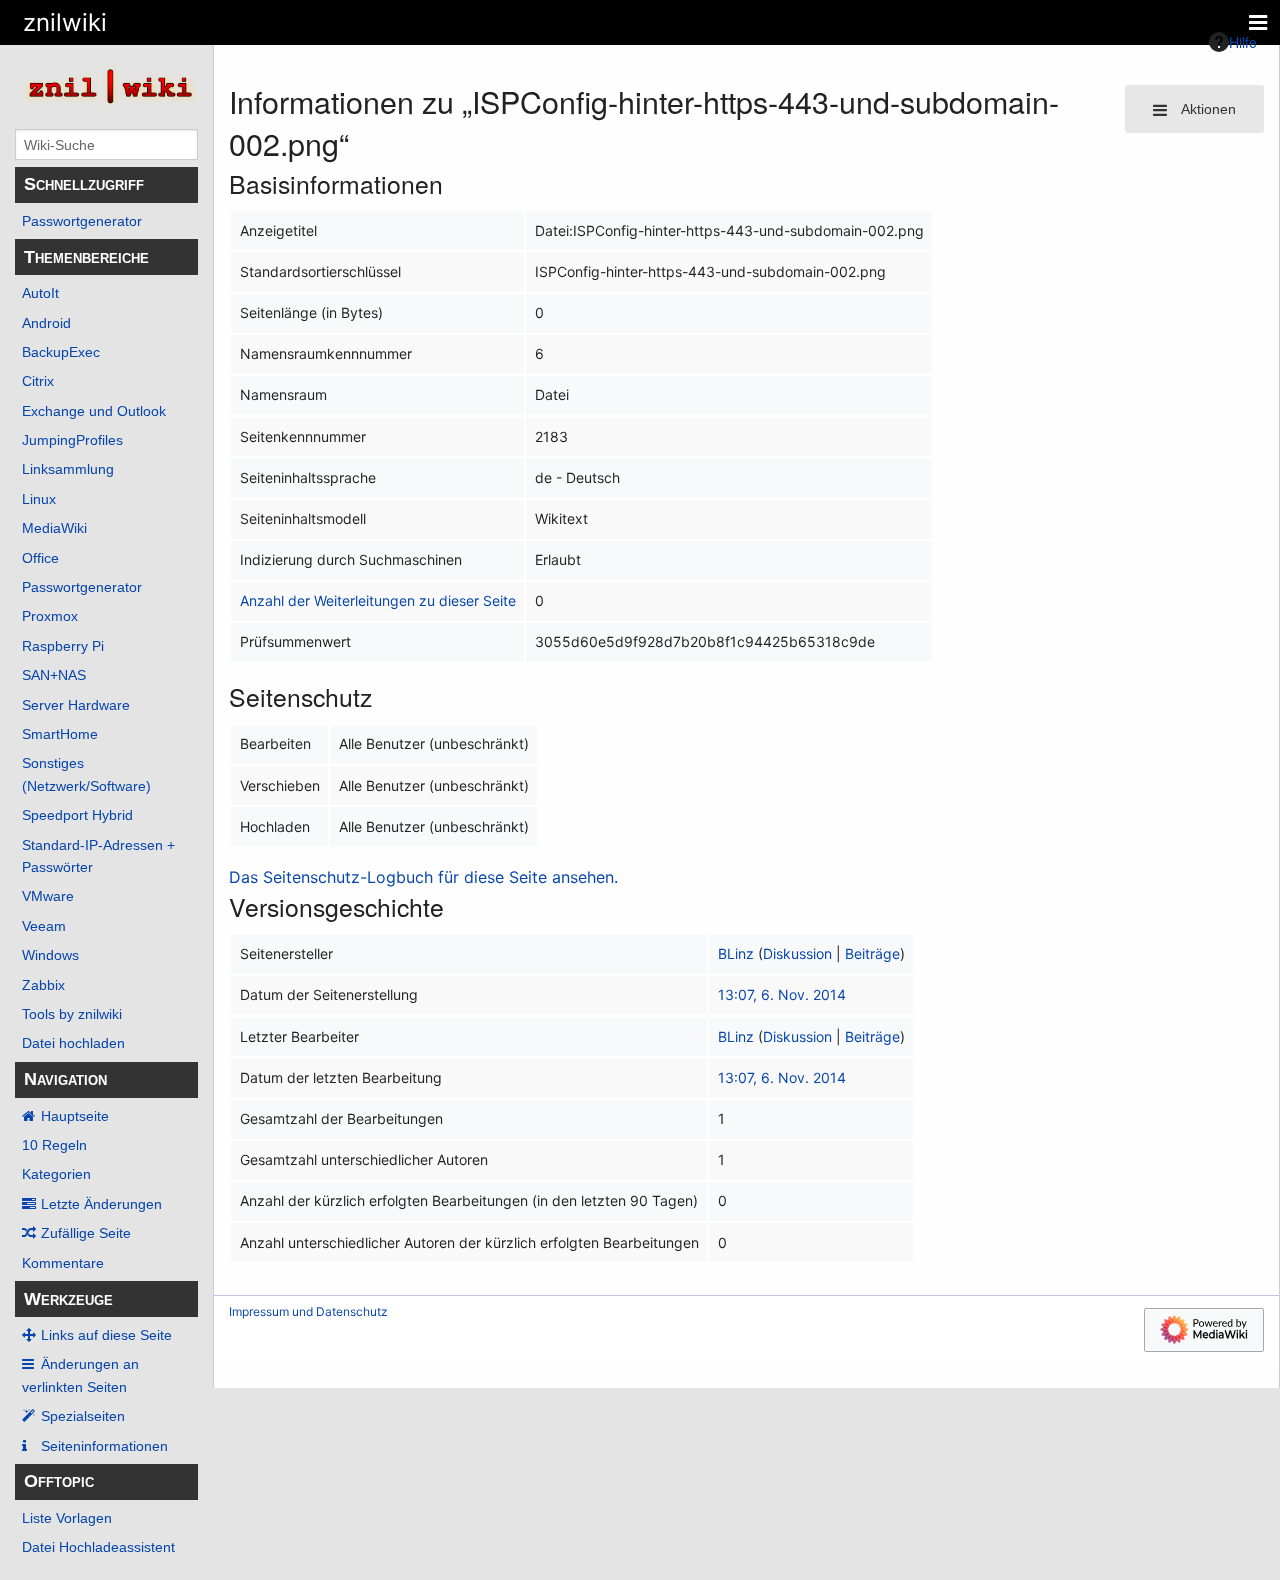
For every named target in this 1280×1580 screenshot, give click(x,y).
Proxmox (50, 616)
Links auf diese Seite (106, 1335)
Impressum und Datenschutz (308, 1311)
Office (40, 558)
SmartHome (60, 734)
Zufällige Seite (86, 1233)
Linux (39, 499)
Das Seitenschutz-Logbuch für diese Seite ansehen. (423, 877)
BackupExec (61, 352)
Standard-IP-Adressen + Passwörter (98, 856)
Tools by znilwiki (72, 1014)
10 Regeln (54, 1145)
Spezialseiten (83, 1416)
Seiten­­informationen (104, 1446)
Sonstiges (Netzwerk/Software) (86, 774)
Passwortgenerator (82, 221)
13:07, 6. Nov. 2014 (782, 994)
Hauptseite (75, 1116)
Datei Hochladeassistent (98, 1547)
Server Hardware (76, 705)
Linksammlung (68, 469)
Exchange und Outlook (94, 411)
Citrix (38, 381)
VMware (48, 896)
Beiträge (872, 953)
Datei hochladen (73, 1043)
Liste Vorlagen (67, 1518)
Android (46, 323)
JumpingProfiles (72, 440)
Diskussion (797, 953)
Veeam (44, 926)
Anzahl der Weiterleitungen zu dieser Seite (378, 600)
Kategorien (56, 1174)
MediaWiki (54, 528)
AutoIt (40, 293)
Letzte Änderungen (101, 1204)
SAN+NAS (54, 675)
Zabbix (43, 985)
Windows (50, 955)
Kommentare (63, 1263)
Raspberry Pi (63, 646)
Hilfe (1243, 42)
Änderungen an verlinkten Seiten (80, 1375)
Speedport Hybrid (77, 815)
